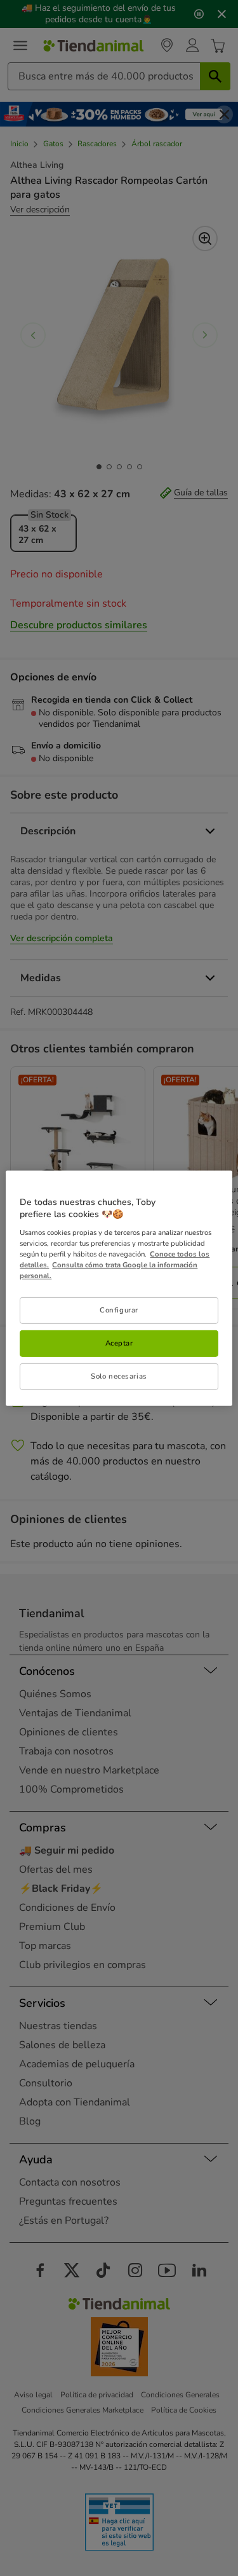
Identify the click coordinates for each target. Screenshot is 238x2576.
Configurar (119, 1310)
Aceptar (119, 1343)
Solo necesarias (119, 1376)
